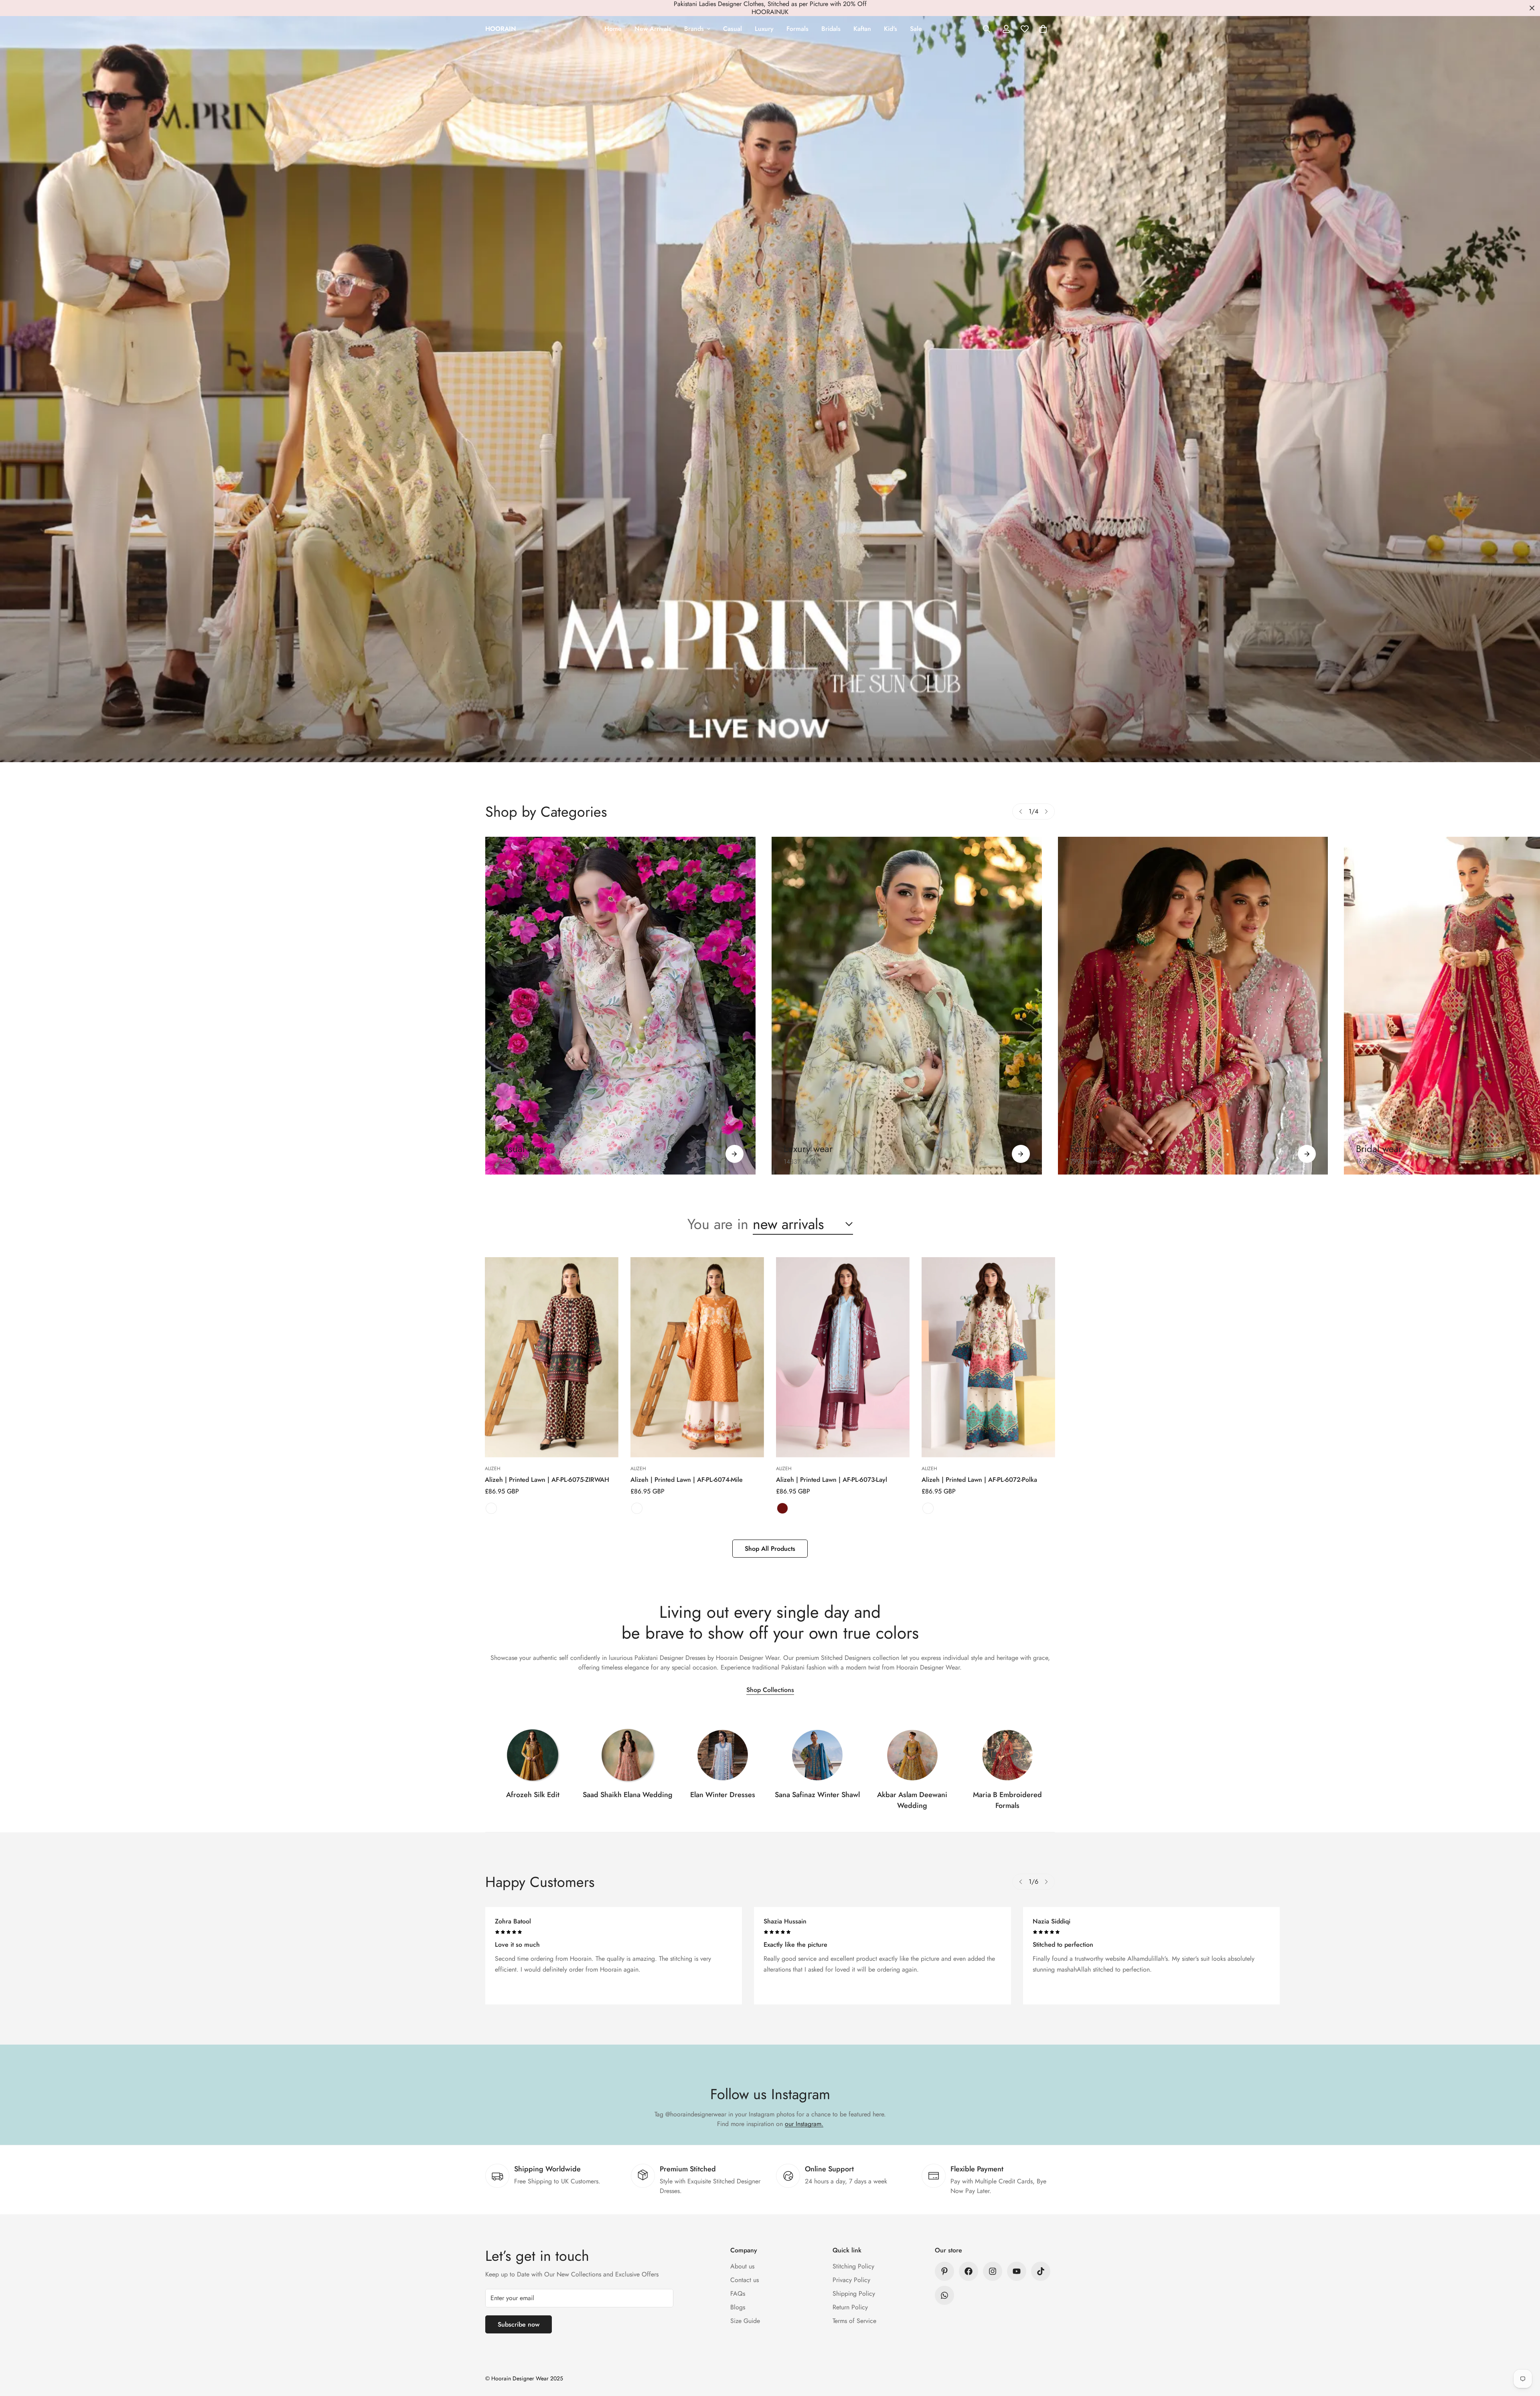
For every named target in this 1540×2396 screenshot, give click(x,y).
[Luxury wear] (1021, 1154)
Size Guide (745, 2321)
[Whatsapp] (944, 2295)
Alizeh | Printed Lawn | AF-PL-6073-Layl (832, 1480)
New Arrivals (653, 29)
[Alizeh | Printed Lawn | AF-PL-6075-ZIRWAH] (552, 1357)
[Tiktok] (1041, 2271)
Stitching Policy (853, 2266)
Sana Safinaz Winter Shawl (817, 1795)
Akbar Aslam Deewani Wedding (912, 1800)
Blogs (738, 2307)
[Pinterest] (944, 2271)
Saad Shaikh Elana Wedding (628, 1795)
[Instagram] (993, 2271)
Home (613, 29)
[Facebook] (969, 2271)
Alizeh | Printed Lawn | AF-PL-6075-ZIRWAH (547, 1480)
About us (742, 2266)
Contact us (745, 2280)
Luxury (764, 29)
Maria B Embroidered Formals (1007, 1800)
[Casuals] (620, 1006)
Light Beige (928, 1508)
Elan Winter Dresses (723, 1795)
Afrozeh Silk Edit (533, 1795)
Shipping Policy (854, 2294)
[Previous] (1021, 812)
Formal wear (1095, 1149)
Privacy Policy (851, 2280)
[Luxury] (907, 1006)
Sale (916, 29)
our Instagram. (804, 2124)
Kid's (891, 29)
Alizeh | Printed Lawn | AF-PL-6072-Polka (979, 1480)
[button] (1043, 29)
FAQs (738, 2294)
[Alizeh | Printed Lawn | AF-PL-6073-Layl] (843, 1357)
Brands (694, 29)
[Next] (1046, 812)
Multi (491, 1508)
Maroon (782, 1508)
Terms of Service (854, 2321)
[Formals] (1193, 1006)
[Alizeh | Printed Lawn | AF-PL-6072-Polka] (988, 1357)
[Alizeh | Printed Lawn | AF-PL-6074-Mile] (697, 1357)
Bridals (831, 29)
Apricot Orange (637, 1508)
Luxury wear (808, 1149)
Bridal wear (1379, 1149)
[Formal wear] (1307, 1154)
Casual (733, 29)
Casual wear (522, 1149)
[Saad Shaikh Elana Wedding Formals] (628, 1755)
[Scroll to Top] (1524, 2352)
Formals (797, 29)
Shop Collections (770, 1690)
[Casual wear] (735, 1154)
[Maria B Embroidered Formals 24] (1007, 1755)
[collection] (533, 1755)
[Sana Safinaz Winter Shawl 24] (817, 1755)
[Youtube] (1017, 2271)
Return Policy (850, 2307)
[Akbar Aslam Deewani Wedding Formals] (912, 1755)
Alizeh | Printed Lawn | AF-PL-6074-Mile (687, 1480)
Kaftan (862, 29)
